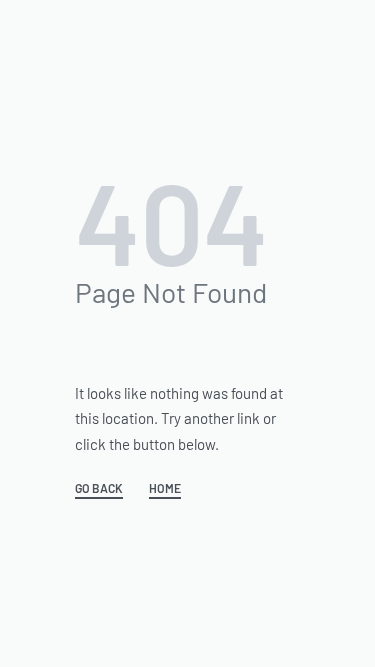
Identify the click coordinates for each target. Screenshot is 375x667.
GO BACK (99, 488)
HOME (165, 488)
